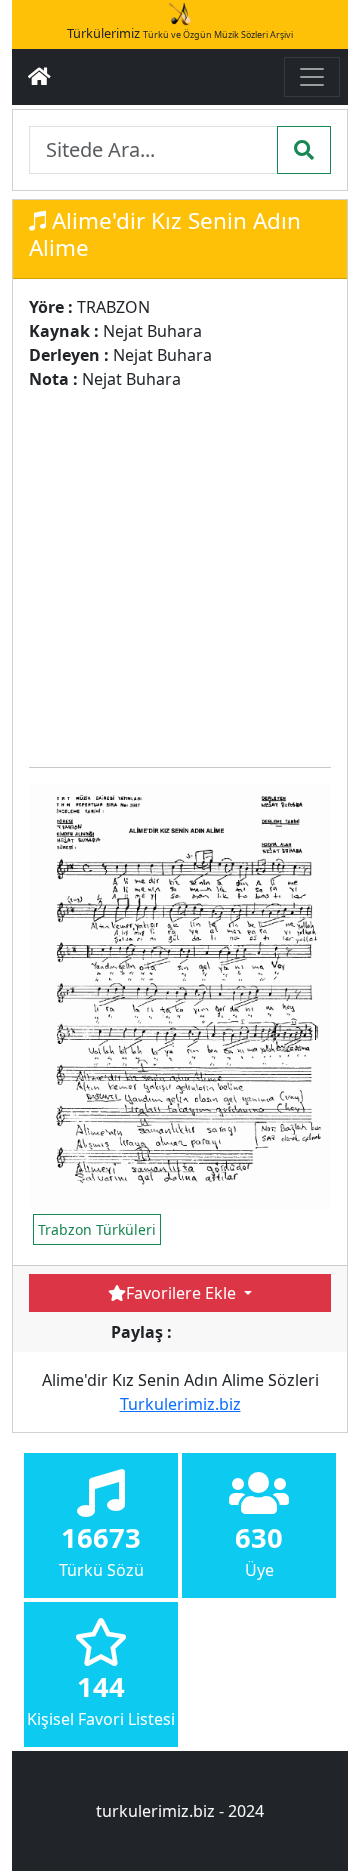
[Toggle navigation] (312, 77)
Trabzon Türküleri (97, 1229)
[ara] (304, 150)
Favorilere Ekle (183, 1293)
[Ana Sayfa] (39, 77)
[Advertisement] (180, 571)
